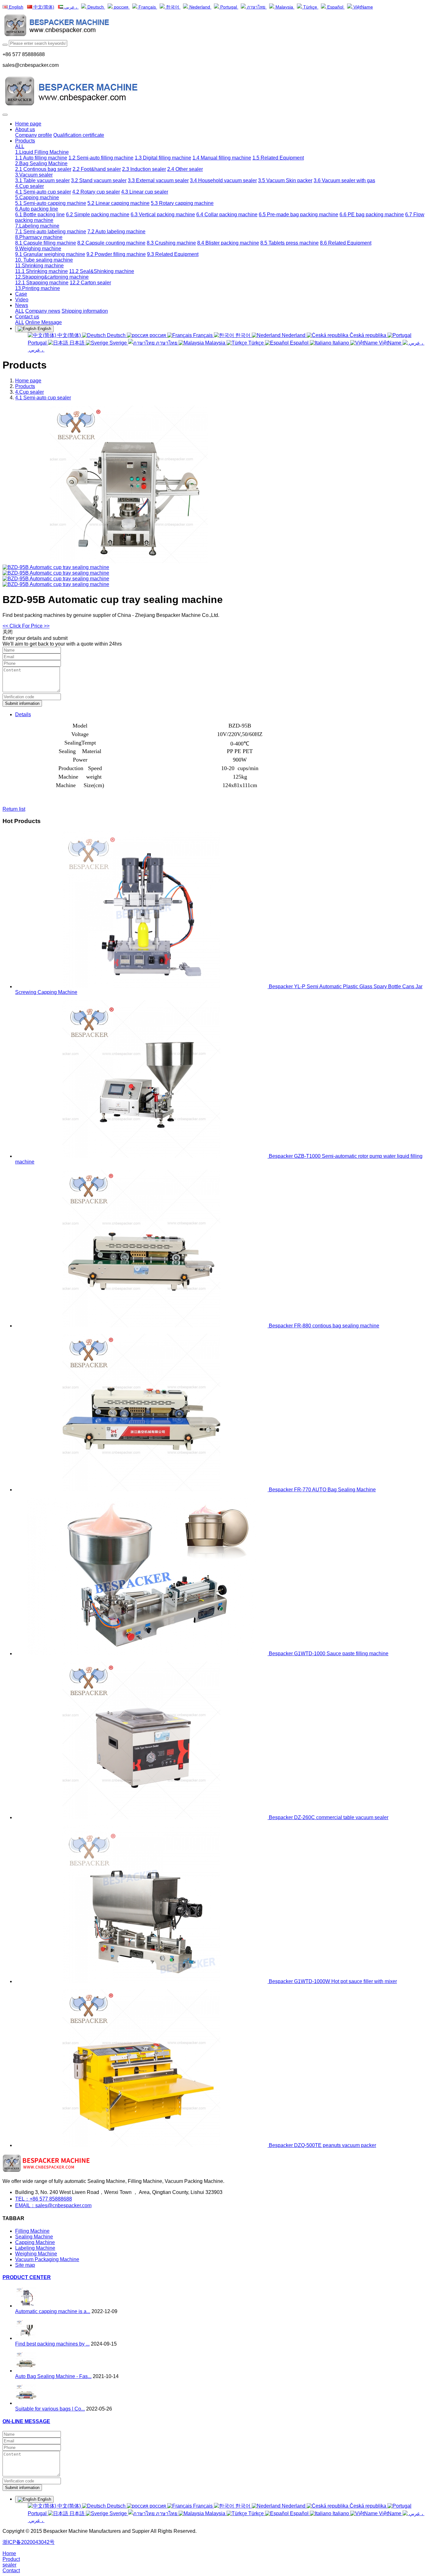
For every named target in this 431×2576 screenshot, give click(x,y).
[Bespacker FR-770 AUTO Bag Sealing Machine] (142, 1490)
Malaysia (284, 7)
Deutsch (96, 7)
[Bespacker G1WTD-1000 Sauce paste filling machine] (142, 1654)
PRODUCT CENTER (27, 2277)
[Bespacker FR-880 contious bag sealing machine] (142, 1326)
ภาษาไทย (256, 7)
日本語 (77, 343)
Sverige (118, 343)
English (15, 7)
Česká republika (368, 335)
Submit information (22, 703)
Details (23, 714)
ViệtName (363, 7)
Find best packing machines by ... (52, 2344)
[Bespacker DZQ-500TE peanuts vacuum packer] (142, 2145)
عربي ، (71, 7)
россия (121, 7)
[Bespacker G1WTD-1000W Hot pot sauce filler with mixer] (142, 1981)
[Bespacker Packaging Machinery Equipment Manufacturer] (215, 26)
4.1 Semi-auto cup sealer (43, 398)
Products (25, 386)
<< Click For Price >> (26, 626)
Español (335, 7)
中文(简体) (43, 7)
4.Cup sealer (30, 392)
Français (147, 7)
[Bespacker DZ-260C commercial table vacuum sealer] (142, 1817)
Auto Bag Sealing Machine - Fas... (53, 2376)
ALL (20, 146)
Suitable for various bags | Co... (50, 2409)
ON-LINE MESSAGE (26, 2421)
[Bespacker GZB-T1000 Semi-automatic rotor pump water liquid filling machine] (142, 1156)
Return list (14, 809)
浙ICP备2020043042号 (29, 2542)
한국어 (173, 7)
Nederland (200, 7)
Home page (28, 124)
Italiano (341, 343)
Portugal (229, 7)
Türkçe (310, 7)
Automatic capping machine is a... (53, 2311)
